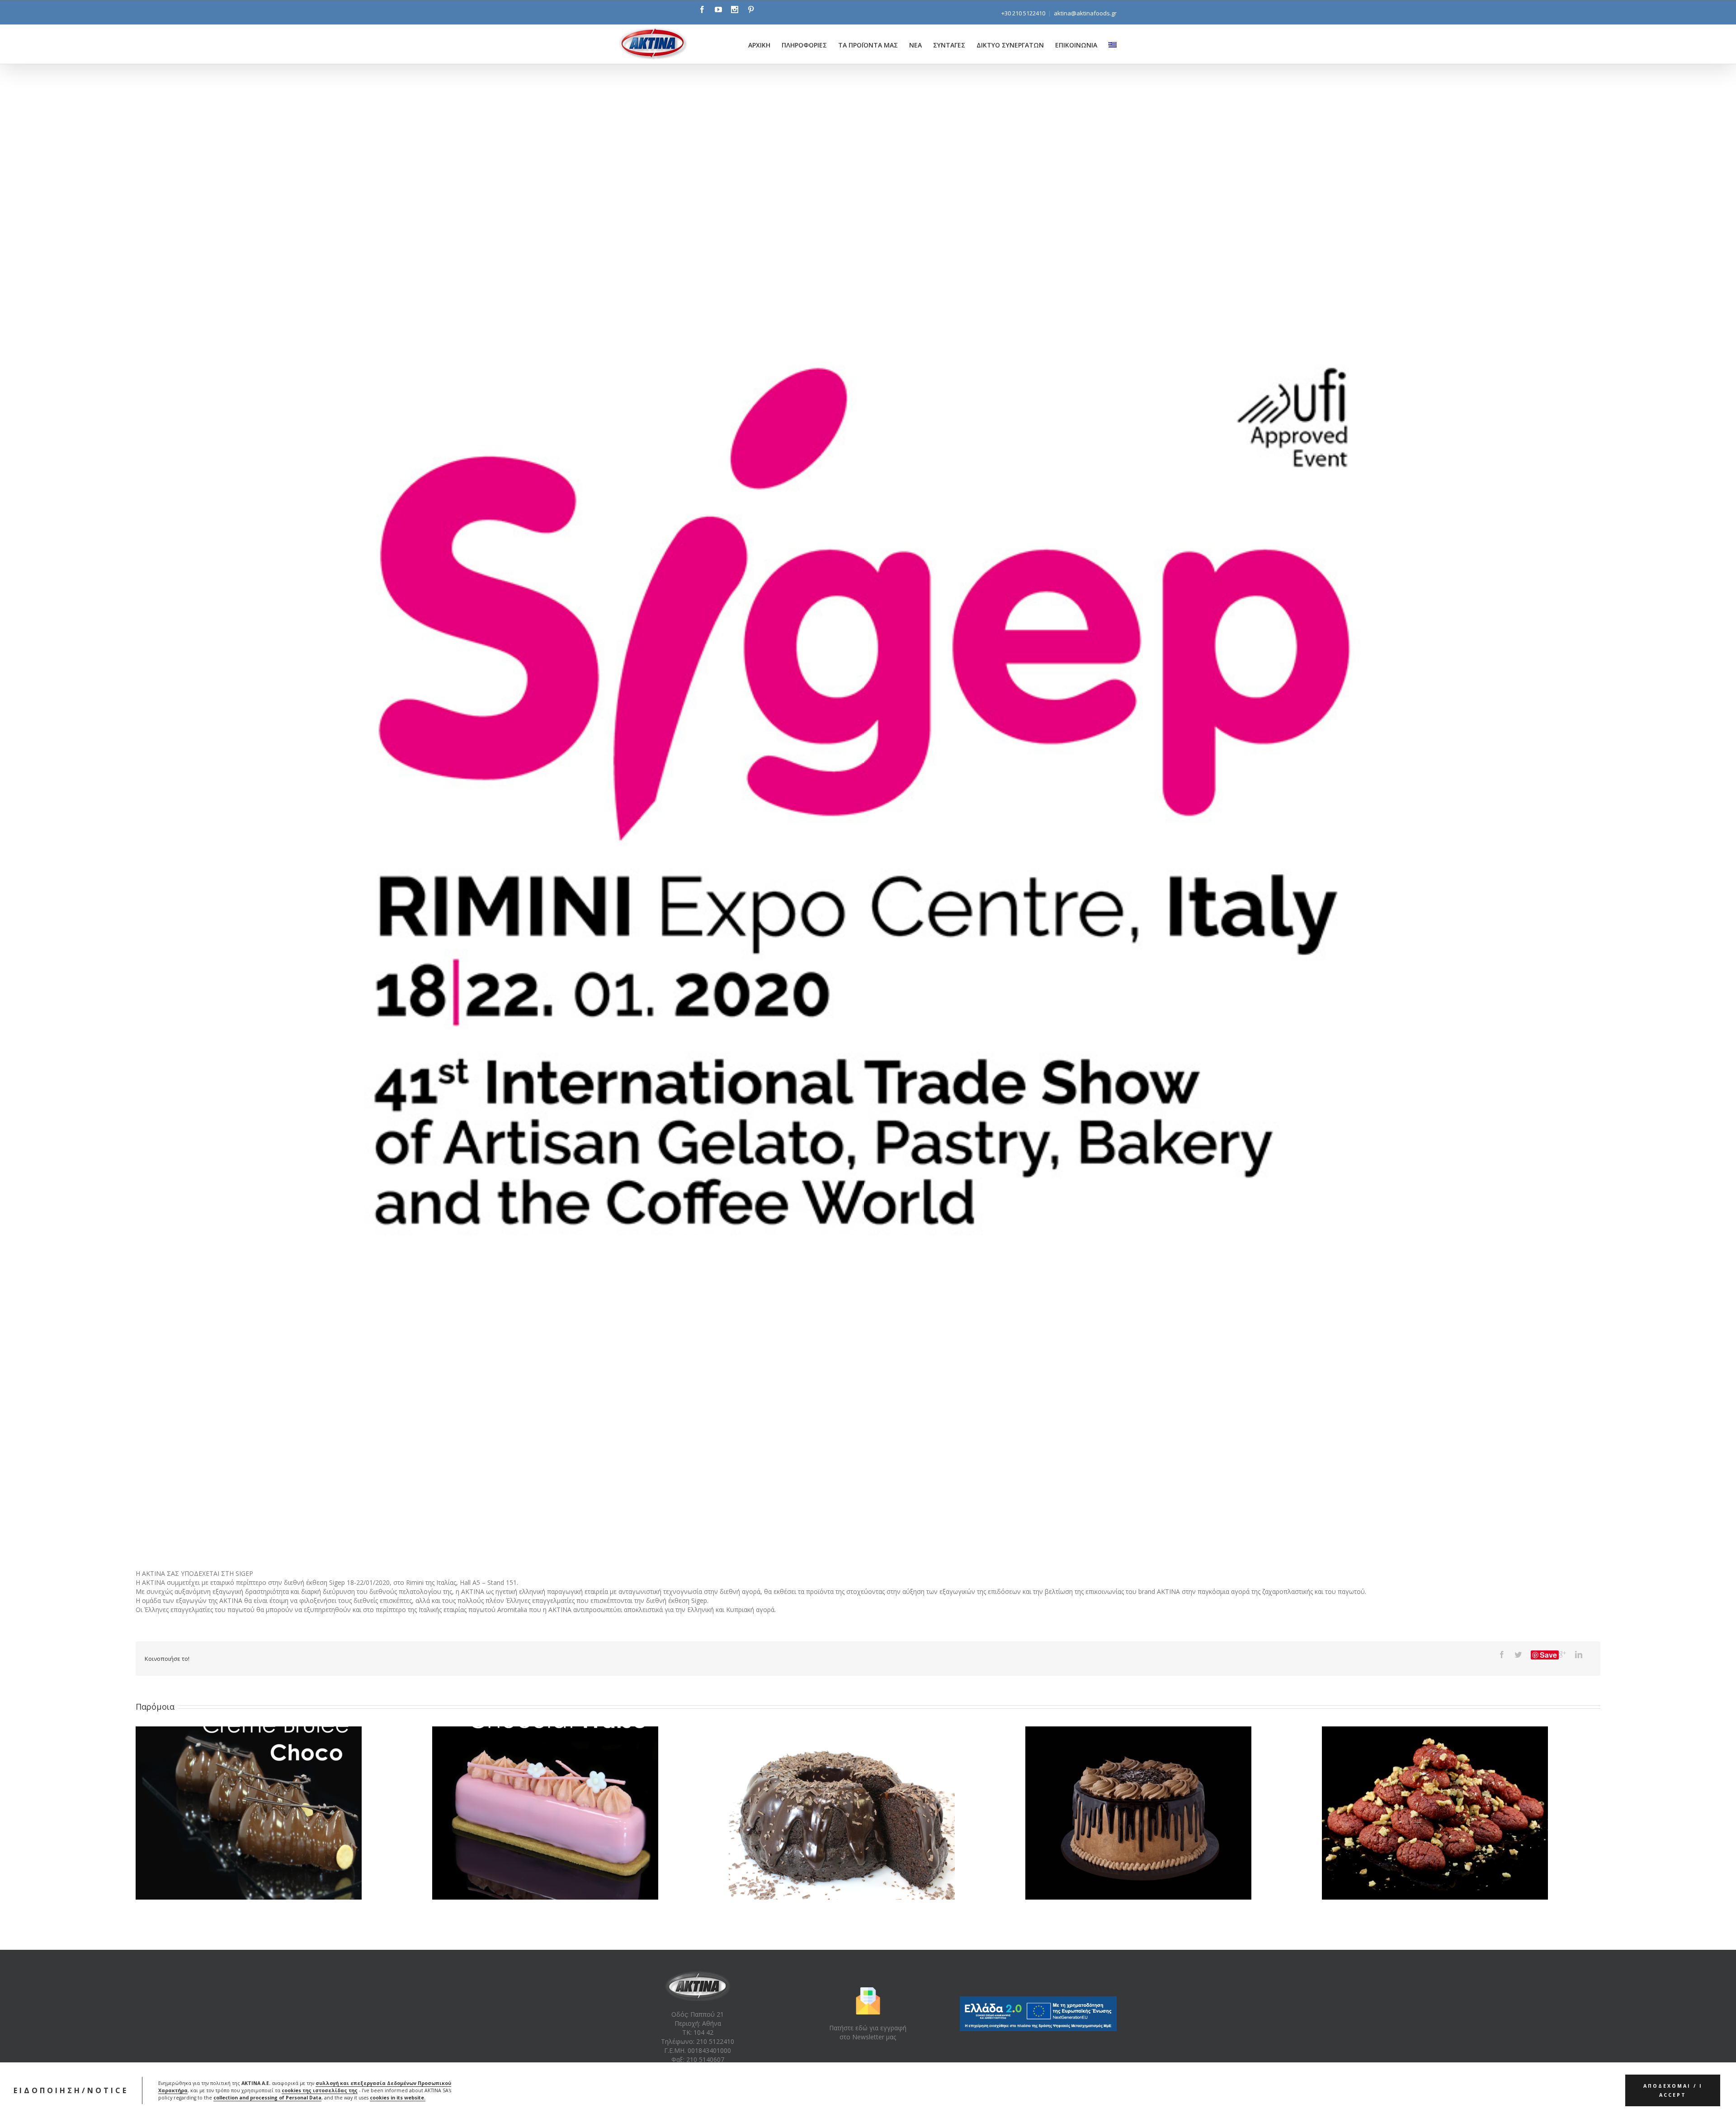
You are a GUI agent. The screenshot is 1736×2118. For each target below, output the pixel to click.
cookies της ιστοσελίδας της (320, 2090)
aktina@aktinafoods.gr (1085, 13)
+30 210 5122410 (1023, 13)
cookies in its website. (398, 2098)
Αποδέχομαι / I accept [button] (1673, 2090)
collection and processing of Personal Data (267, 2098)
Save (1548, 1655)
